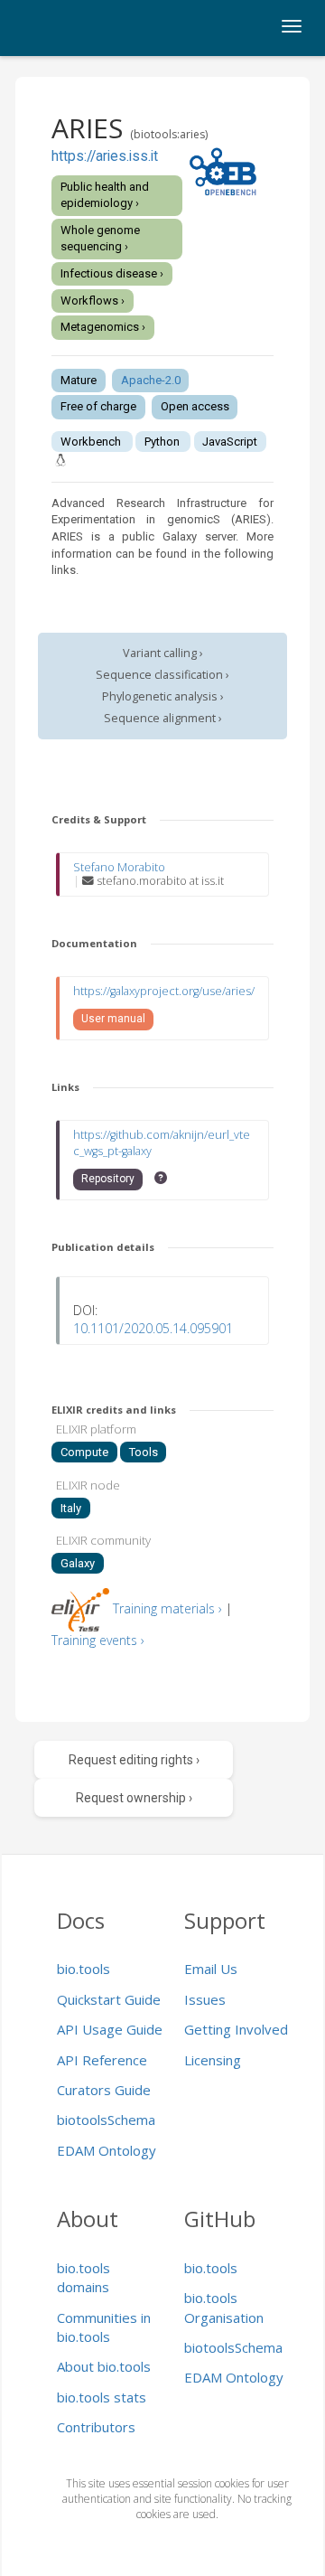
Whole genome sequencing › (100, 239)
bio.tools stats (102, 2397)
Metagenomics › (103, 327)
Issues (205, 1999)
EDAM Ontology (107, 2150)
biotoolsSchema (106, 2120)
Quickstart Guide (109, 1999)
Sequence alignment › (163, 718)
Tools (144, 1452)
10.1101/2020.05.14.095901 (153, 1328)
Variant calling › (163, 653)
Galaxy (78, 1563)
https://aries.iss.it (105, 156)
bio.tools (84, 1969)
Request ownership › (134, 1798)
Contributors (96, 2427)
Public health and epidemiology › (105, 195)
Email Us (211, 1969)
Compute (84, 1452)
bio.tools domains (84, 2277)
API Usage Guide (110, 2029)
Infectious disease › (112, 273)
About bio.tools (104, 2366)
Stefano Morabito (119, 867)
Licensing (213, 2060)
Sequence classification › (162, 675)
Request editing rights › (134, 1760)
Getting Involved (236, 2029)
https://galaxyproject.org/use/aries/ (164, 991)
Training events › (98, 1640)
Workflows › (93, 301)
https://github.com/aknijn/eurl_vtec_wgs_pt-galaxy (162, 1143)
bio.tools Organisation (224, 2307)
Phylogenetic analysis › (163, 696)
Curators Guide (104, 2090)
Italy (71, 1508)
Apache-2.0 (151, 380)
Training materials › (167, 1608)
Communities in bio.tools (104, 2327)
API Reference (102, 2060)
